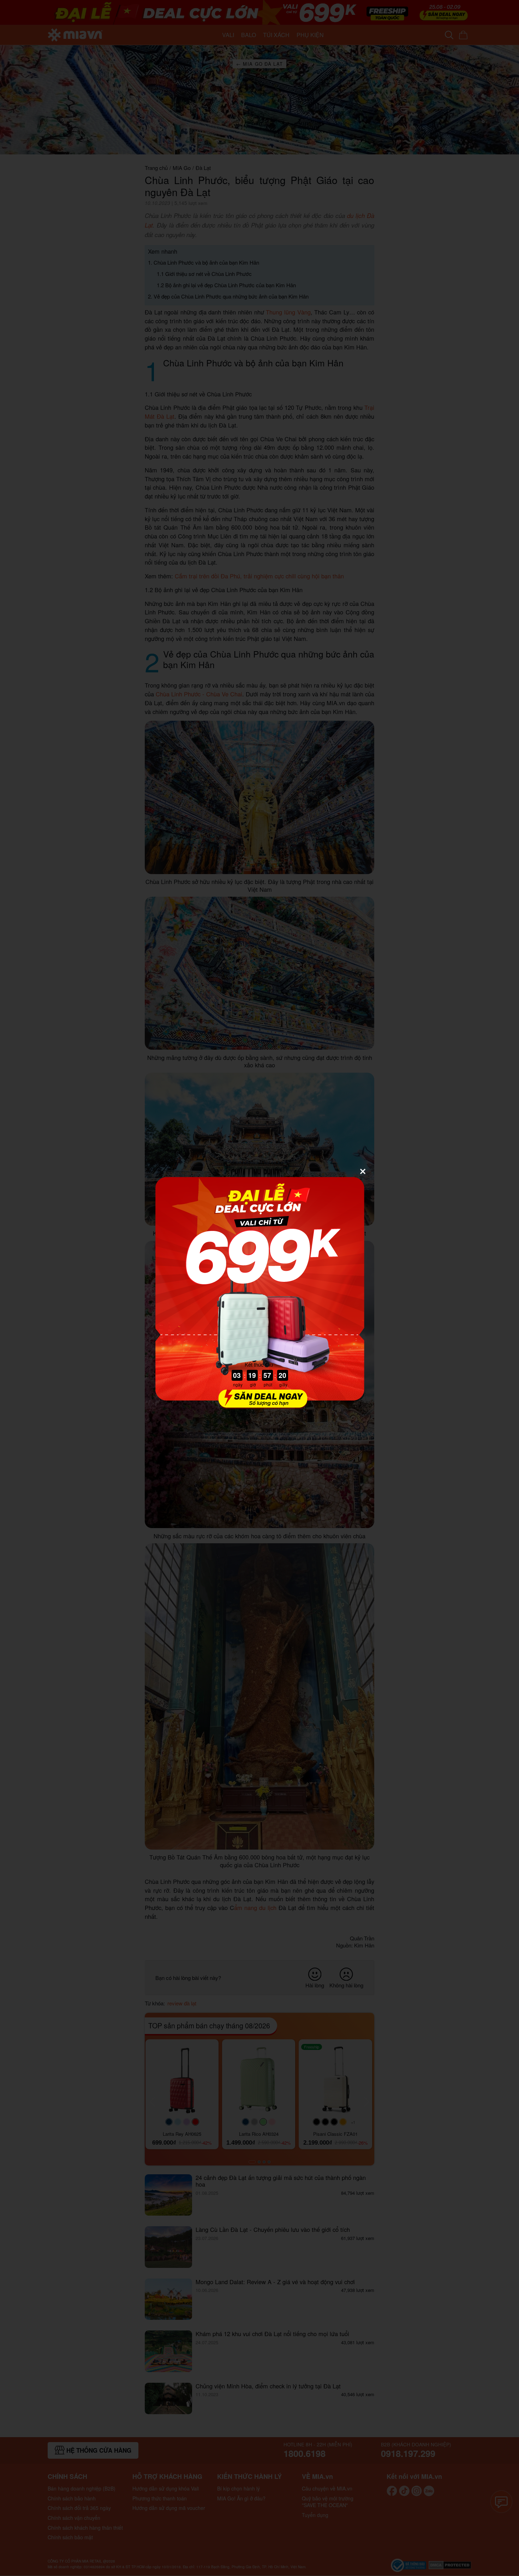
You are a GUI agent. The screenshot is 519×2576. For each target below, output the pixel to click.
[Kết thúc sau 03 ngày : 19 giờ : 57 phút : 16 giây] (259, 1405)
